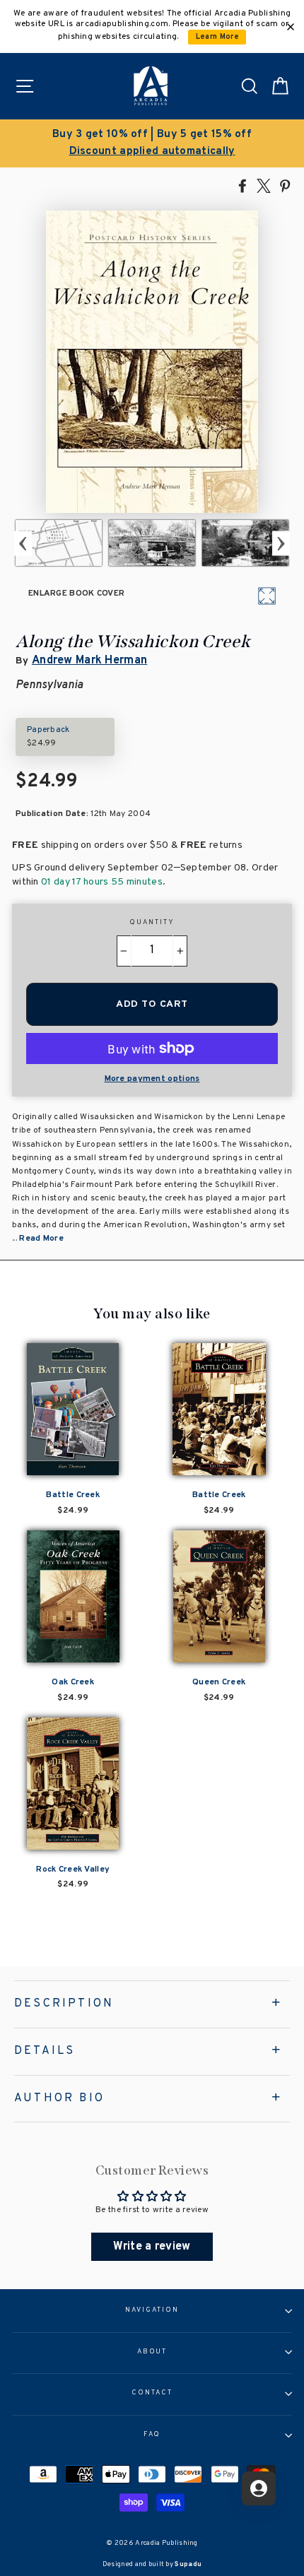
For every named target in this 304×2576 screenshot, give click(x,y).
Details (45, 2051)
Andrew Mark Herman (89, 661)
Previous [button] (23, 543)
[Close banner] (291, 27)
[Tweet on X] (264, 185)
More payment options (152, 1079)
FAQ (152, 2435)
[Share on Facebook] (242, 185)
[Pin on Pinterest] (285, 185)
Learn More (217, 37)
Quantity (152, 923)
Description (64, 2004)
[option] (152, 143)
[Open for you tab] (259, 2488)
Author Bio (59, 2098)
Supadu (188, 2564)
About (152, 2352)
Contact (152, 2393)
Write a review (152, 2247)
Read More (41, 1239)
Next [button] (281, 543)
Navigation (152, 2310)
